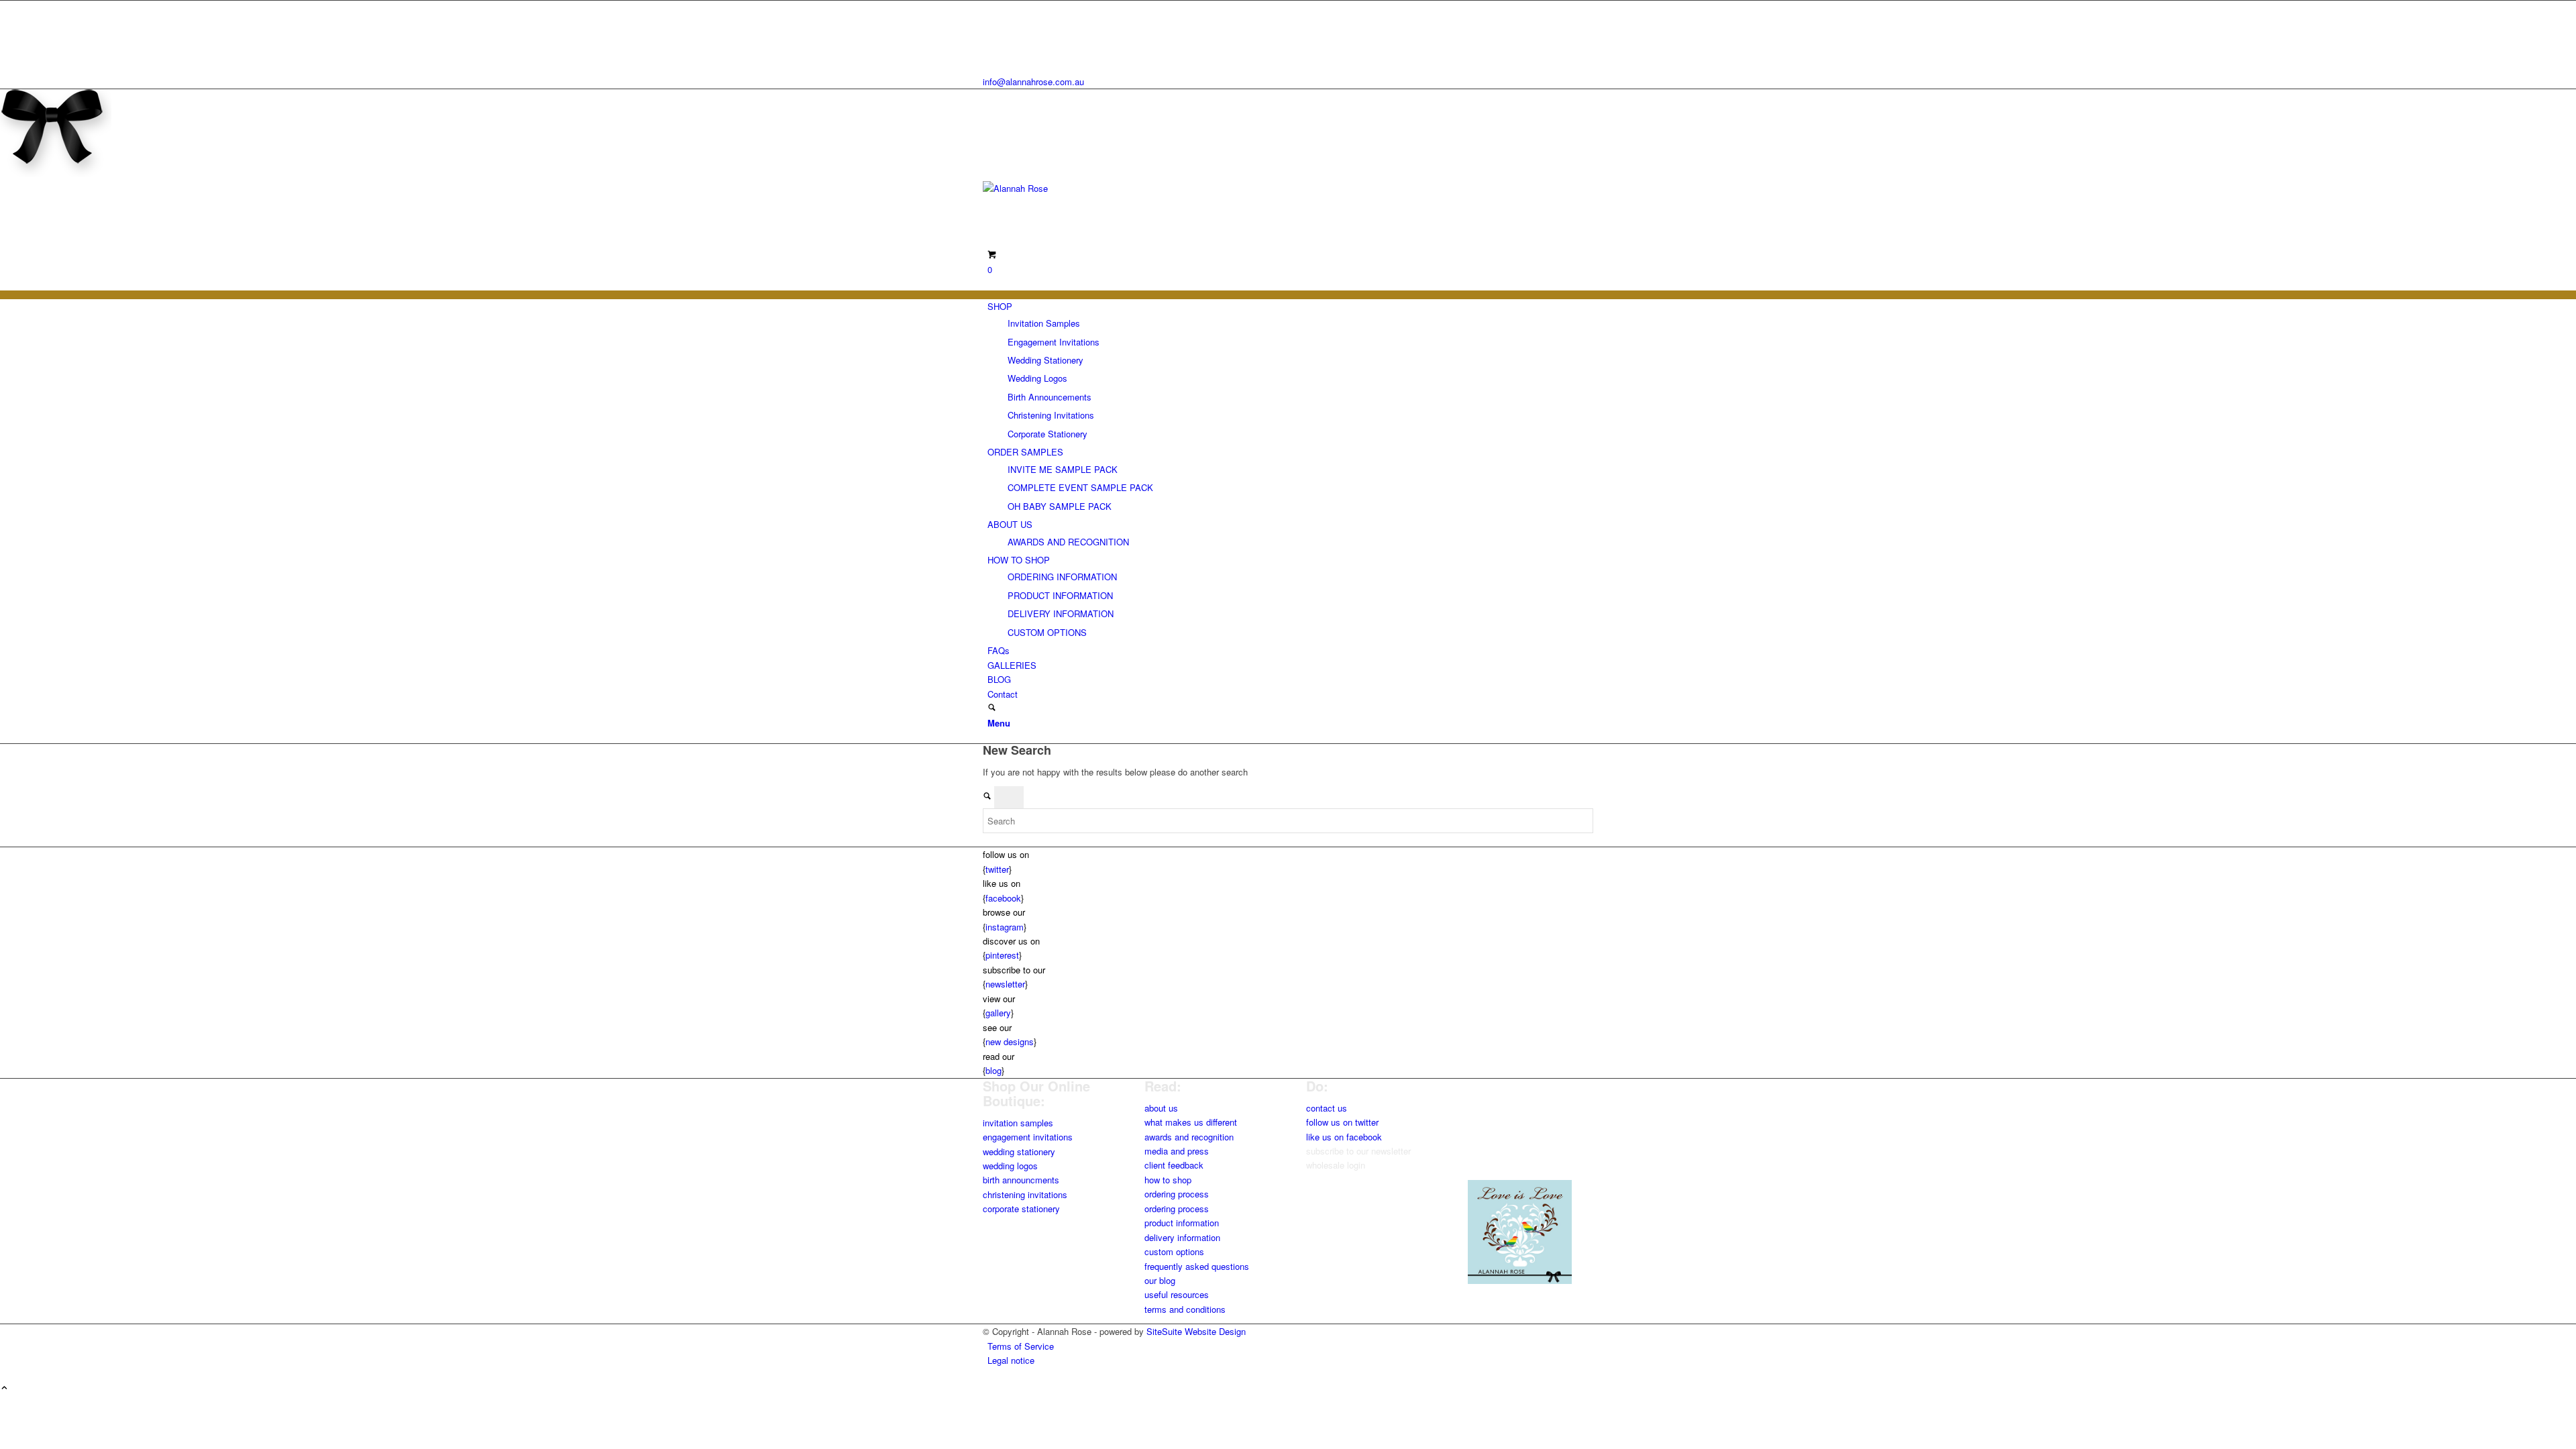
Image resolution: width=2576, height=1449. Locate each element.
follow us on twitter (1342, 1122)
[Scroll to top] (4, 1388)
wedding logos (1010, 1166)
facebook (1003, 898)
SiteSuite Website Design (1196, 1331)
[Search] (992, 708)
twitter (997, 869)
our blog (1160, 1280)
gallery (998, 1013)
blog (994, 1070)
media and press (1177, 1151)
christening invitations (1025, 1194)
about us (1161, 1108)
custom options (1174, 1251)
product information (1182, 1223)
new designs (1010, 1041)
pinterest (1002, 955)
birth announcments (1021, 1180)
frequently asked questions (1197, 1266)
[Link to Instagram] (991, 38)
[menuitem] (1290, 370)
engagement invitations (1028, 1137)
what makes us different (1191, 1122)
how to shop (1168, 1180)
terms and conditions (1185, 1309)
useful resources (1177, 1294)
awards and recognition (1189, 1137)
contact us (1327, 1108)
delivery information (1182, 1237)
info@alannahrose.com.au (1033, 82)
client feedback (1174, 1165)
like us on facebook (1344, 1137)
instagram (1005, 927)
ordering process (1177, 1194)
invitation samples (1018, 1123)
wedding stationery (1019, 1151)
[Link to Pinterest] (991, 53)
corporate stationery (1021, 1209)
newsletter (1005, 984)
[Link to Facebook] (991, 22)
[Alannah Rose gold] (1083, 188)
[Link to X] (991, 8)
